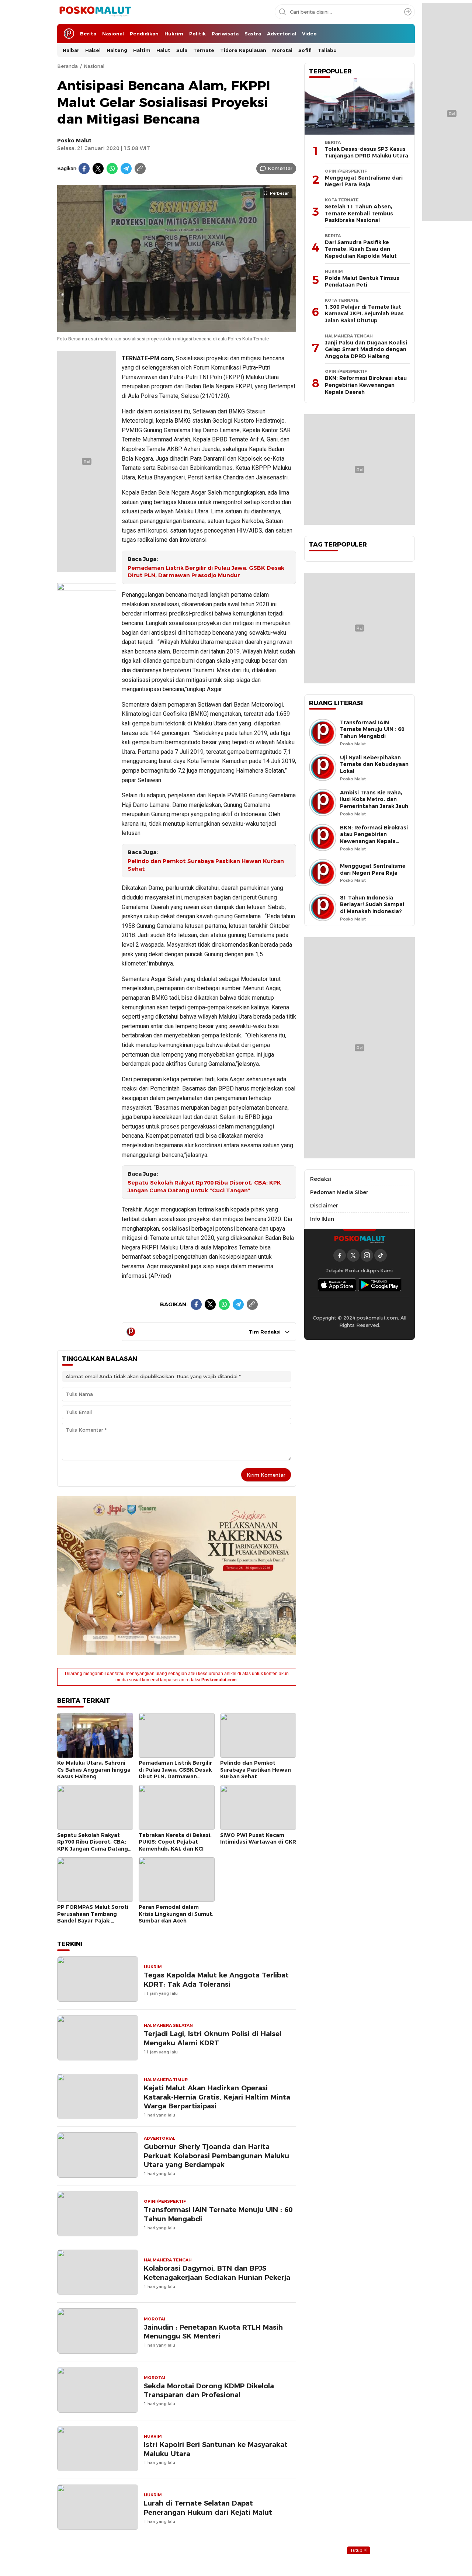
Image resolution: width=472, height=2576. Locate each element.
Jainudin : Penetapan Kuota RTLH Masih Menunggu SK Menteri (213, 2332)
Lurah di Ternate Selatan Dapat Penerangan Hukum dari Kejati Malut (208, 2508)
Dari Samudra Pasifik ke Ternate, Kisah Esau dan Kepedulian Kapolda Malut (361, 249)
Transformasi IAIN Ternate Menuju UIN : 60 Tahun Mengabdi (218, 2214)
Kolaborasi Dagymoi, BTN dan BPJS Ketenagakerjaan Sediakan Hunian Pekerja (217, 2273)
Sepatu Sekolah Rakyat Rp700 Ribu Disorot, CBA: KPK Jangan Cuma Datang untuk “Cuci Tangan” (204, 1187)
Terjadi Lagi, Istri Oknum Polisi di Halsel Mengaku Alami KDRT (213, 2038)
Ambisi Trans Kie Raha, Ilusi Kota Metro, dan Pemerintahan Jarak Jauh (374, 799)
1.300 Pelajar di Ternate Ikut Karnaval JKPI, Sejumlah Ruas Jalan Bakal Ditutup (364, 314)
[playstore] (380, 1285)
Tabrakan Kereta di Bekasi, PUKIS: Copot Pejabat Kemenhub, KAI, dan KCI (175, 1842)
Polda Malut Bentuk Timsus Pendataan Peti (362, 282)
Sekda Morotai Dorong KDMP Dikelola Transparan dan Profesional (209, 2390)
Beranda (67, 66)
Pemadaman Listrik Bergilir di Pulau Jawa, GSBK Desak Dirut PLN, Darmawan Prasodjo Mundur (206, 572)
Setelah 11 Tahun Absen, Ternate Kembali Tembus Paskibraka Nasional (359, 213)
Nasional (94, 66)
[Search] (408, 12)
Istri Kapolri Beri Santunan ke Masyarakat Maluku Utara (216, 2449)
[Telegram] (126, 169)
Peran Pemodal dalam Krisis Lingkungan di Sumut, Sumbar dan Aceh (176, 1914)
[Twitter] (98, 169)
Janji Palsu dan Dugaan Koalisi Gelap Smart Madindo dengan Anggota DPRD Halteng (366, 349)
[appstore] (337, 1285)
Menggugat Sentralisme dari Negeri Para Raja (364, 181)
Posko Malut (74, 141)
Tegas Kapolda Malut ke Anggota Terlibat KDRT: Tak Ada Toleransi (216, 1980)
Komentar (280, 168)
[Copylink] (140, 169)
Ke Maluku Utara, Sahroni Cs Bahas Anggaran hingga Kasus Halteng (94, 1770)
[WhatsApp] (112, 169)
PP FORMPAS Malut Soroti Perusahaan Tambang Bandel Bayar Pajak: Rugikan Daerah (93, 1917)
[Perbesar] (177, 328)
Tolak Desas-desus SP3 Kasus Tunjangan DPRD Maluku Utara (367, 152)
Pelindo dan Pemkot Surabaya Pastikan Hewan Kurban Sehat (206, 865)
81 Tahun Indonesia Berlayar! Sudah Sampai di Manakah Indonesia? (372, 904)
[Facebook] (84, 169)
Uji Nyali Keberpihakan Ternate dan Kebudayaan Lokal (374, 764)
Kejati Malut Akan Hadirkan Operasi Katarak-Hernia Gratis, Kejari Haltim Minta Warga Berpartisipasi (217, 2097)
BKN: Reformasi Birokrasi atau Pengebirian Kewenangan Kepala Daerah (366, 385)
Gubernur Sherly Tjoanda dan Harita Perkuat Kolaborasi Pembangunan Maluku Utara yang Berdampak (216, 2156)
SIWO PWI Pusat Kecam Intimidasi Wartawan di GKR (258, 1839)
